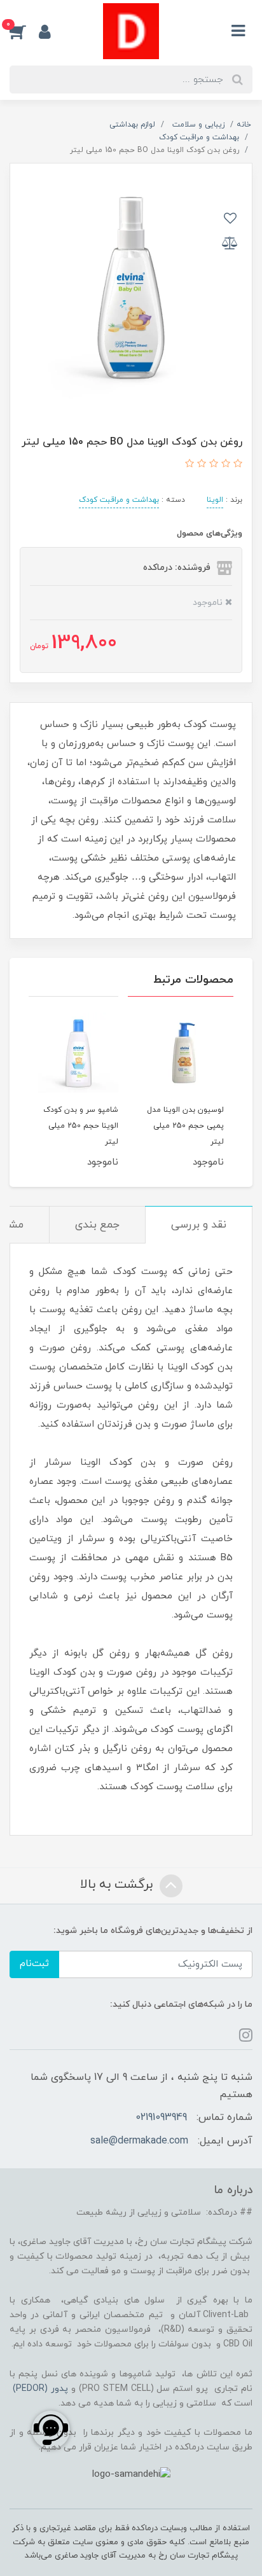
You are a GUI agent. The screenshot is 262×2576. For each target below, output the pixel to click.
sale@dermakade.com (139, 2141)
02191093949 (161, 2117)
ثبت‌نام (34, 1964)
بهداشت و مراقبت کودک (119, 500)
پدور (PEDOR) (40, 2389)
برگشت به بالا (118, 1885)
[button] (24, 31)
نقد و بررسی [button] (199, 1225)
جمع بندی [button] (97, 1225)
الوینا (215, 500)
